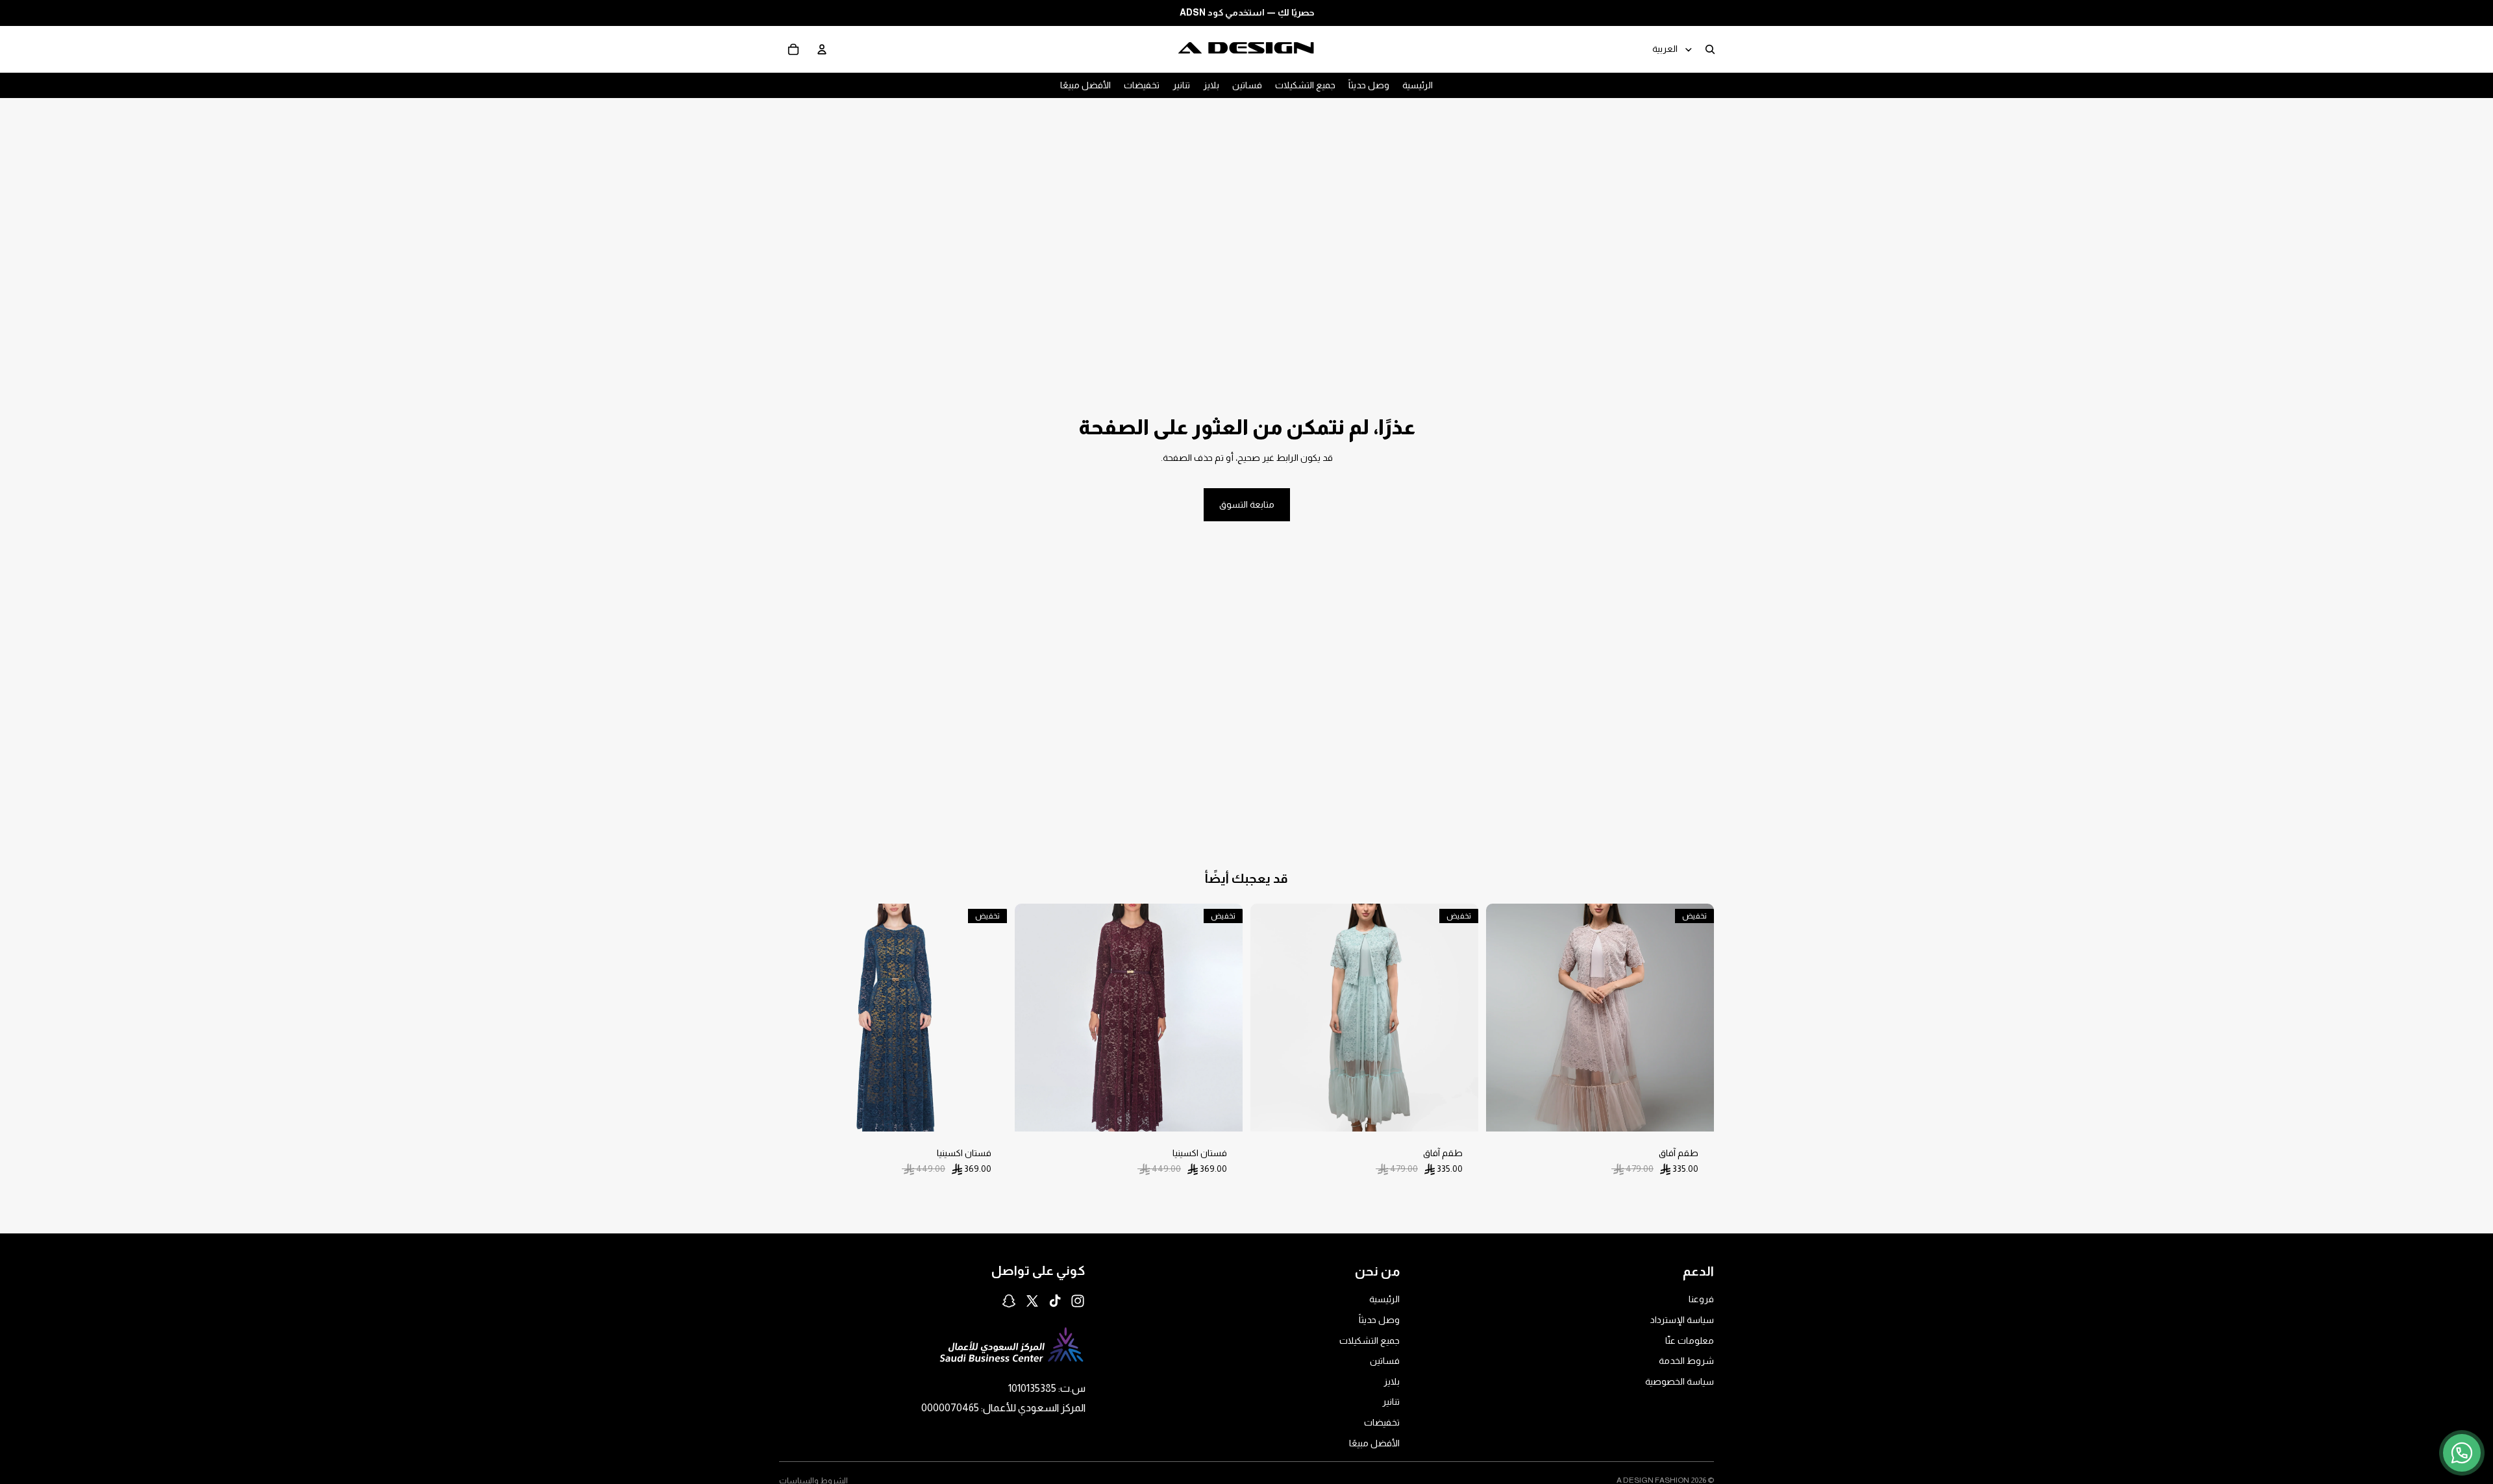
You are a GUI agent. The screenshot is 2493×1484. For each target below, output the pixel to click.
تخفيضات (1382, 1422)
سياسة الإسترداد (1682, 1320)
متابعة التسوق (1247, 504)
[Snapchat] (1009, 1301)
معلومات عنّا (1690, 1341)
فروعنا (1701, 1300)
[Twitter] (1032, 1301)
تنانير (1391, 1402)
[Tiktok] (1055, 1301)
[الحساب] (822, 49)
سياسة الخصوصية (1680, 1381)
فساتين (1385, 1361)
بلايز (1392, 1381)
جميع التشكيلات (1370, 1341)
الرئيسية (1384, 1300)
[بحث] (1710, 49)
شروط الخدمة (1686, 1361)
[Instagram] (1078, 1301)
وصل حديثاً (1379, 1320)
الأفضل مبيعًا (1374, 1443)
